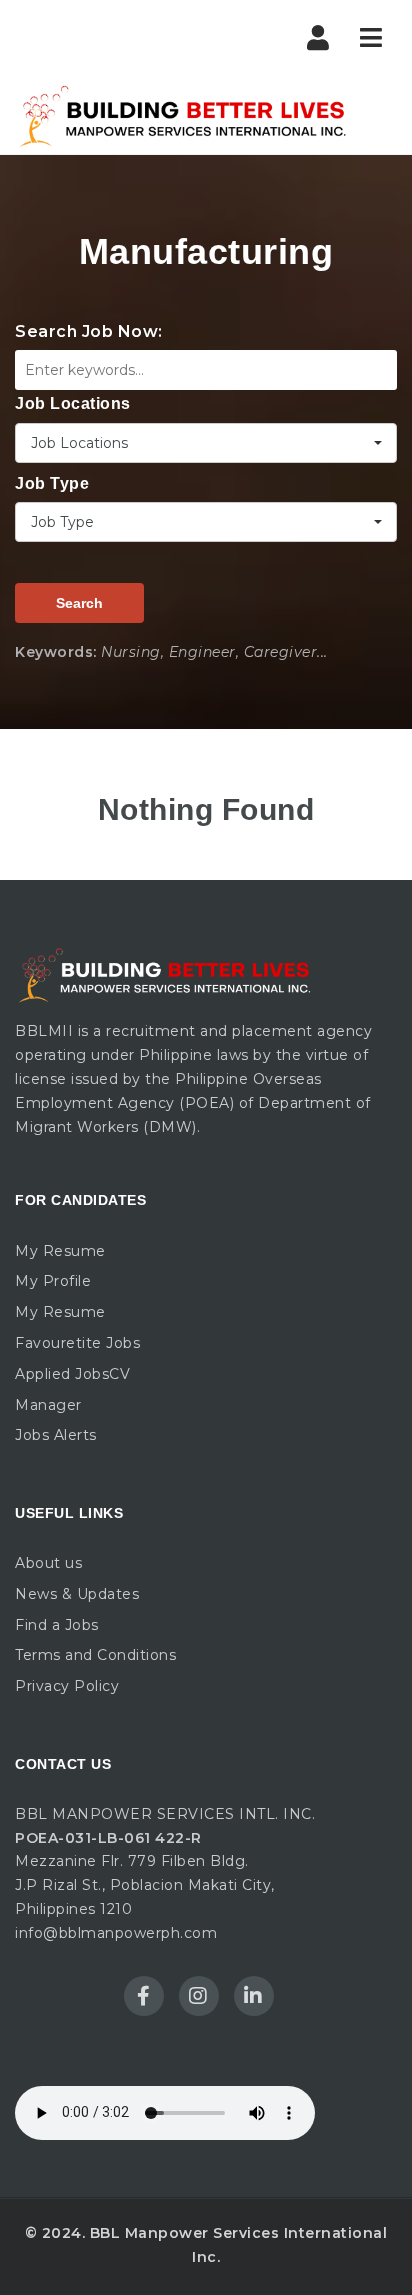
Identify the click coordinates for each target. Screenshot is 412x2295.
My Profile (53, 1281)
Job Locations (73, 403)
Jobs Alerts (56, 1435)
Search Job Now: (89, 331)
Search (79, 603)
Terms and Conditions (95, 1655)
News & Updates (77, 1594)
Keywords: (56, 652)
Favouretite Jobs (77, 1343)
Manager (48, 1405)
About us (48, 1563)
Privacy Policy (67, 1686)
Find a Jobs (57, 1625)
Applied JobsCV (72, 1374)
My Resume (60, 1251)
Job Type (52, 483)
